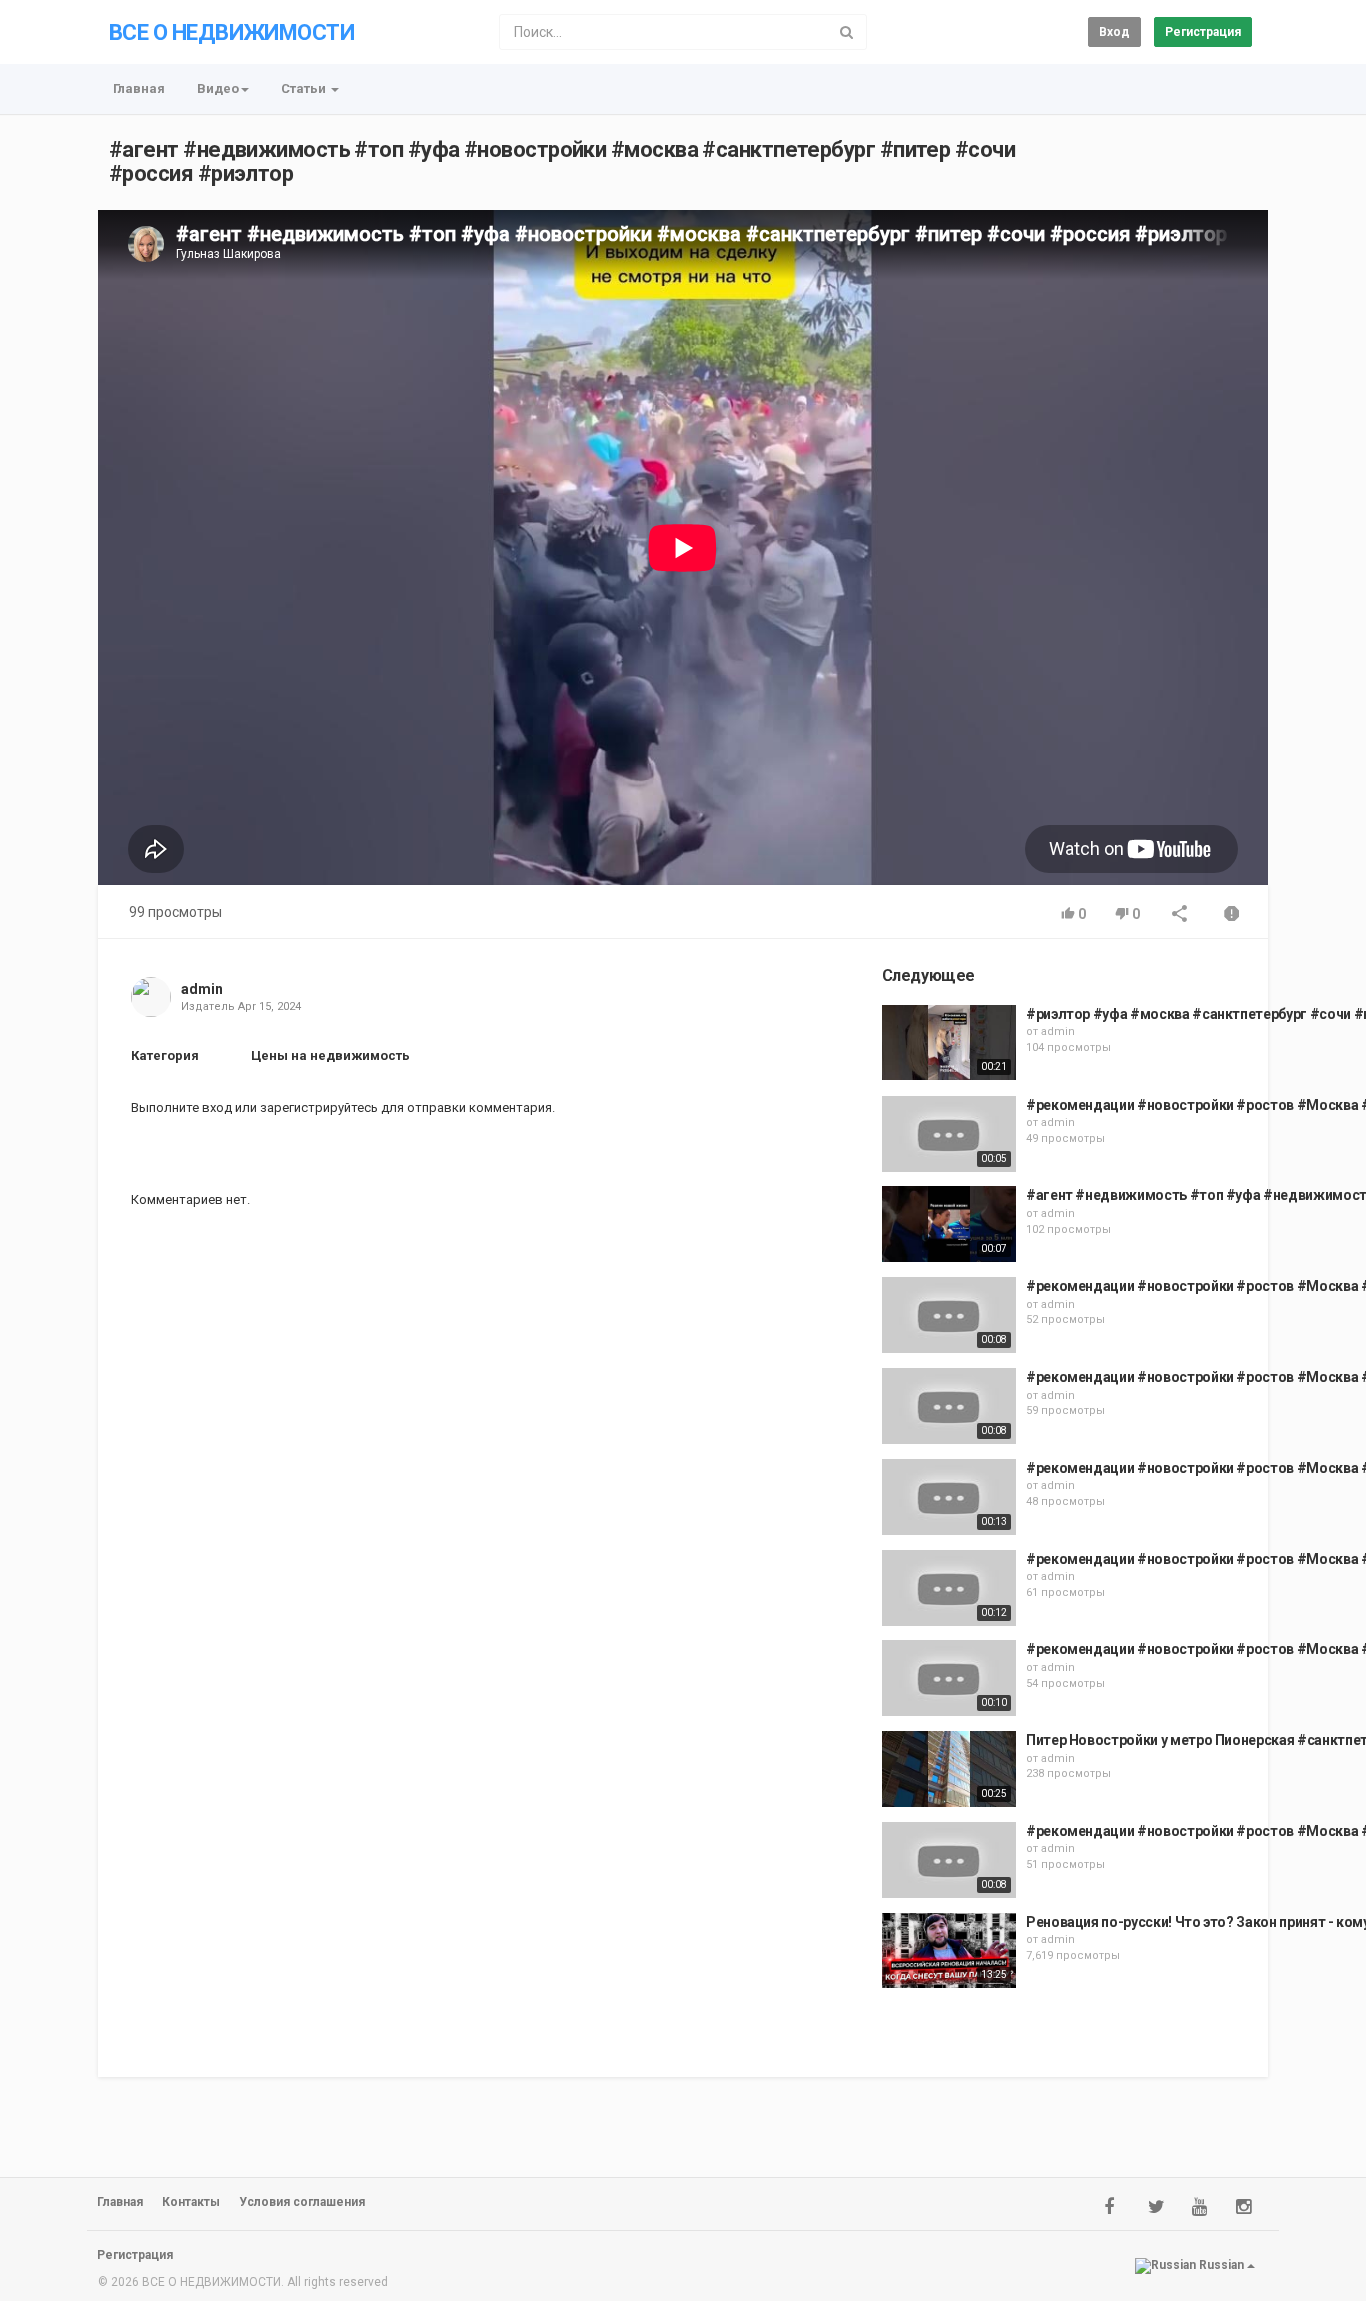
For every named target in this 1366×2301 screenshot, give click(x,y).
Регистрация (1203, 32)
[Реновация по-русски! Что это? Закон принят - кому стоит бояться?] (949, 1951)
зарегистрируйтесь (319, 1107)
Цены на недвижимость (330, 1055)
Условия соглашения (302, 2202)
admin (202, 989)
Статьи (305, 88)
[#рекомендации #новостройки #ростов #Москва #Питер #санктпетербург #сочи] (949, 1134)
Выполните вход (181, 1107)
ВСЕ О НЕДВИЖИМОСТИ (231, 32)
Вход (1114, 32)
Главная (139, 88)
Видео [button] (218, 88)
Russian (1221, 2265)
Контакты (191, 2202)
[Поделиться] (1180, 915)
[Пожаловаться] (1232, 915)
